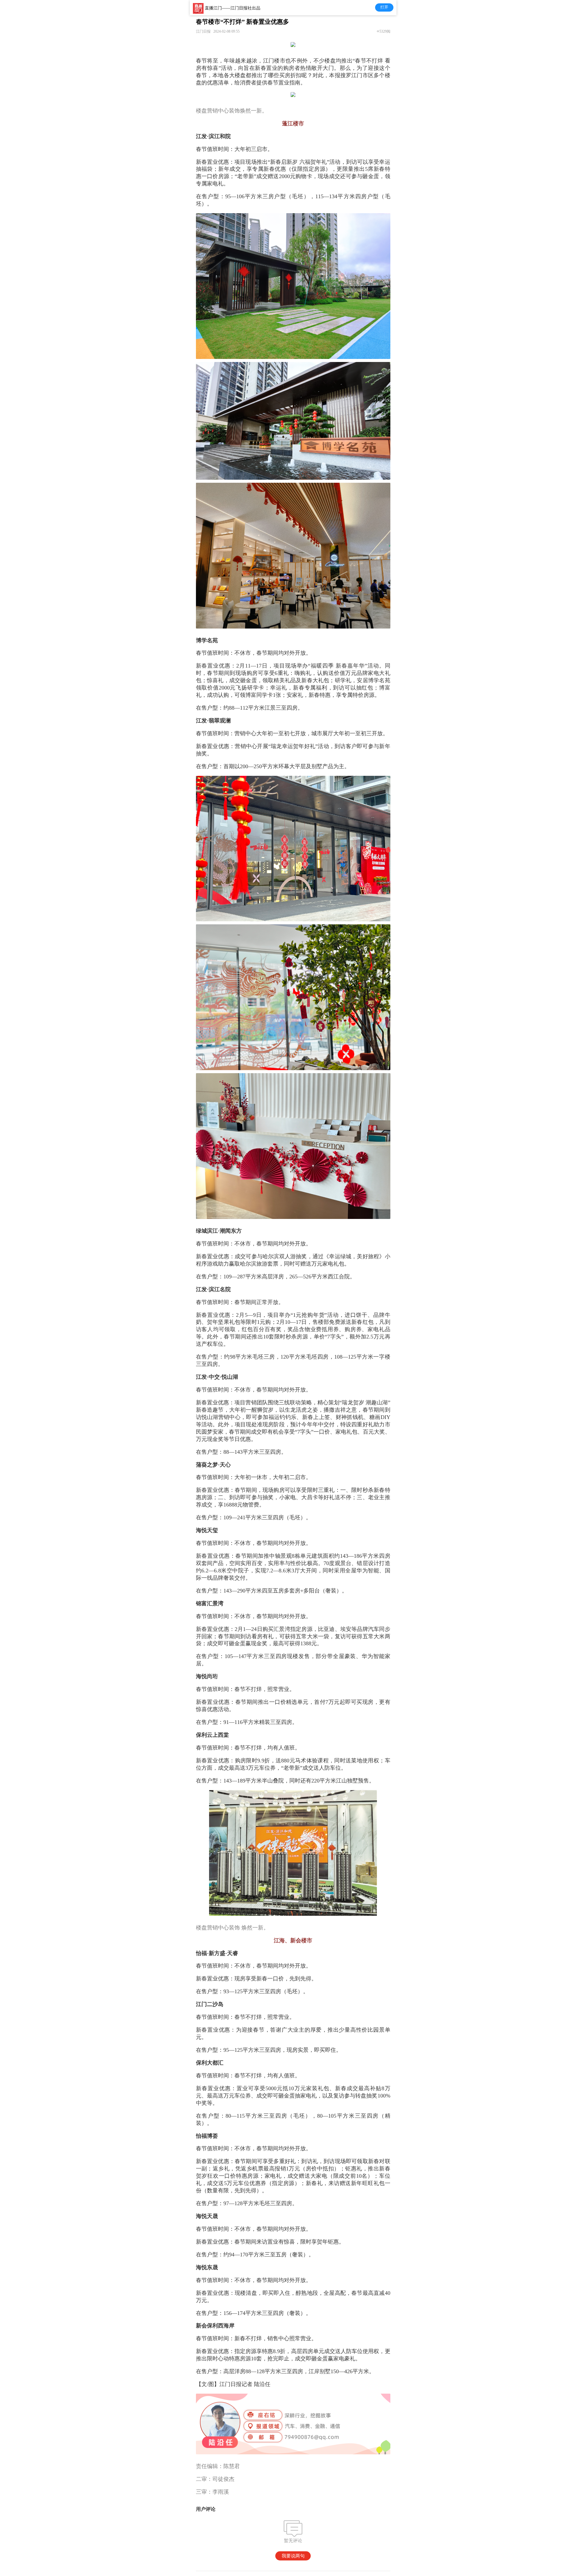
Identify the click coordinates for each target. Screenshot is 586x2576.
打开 (384, 7)
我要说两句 (293, 2556)
